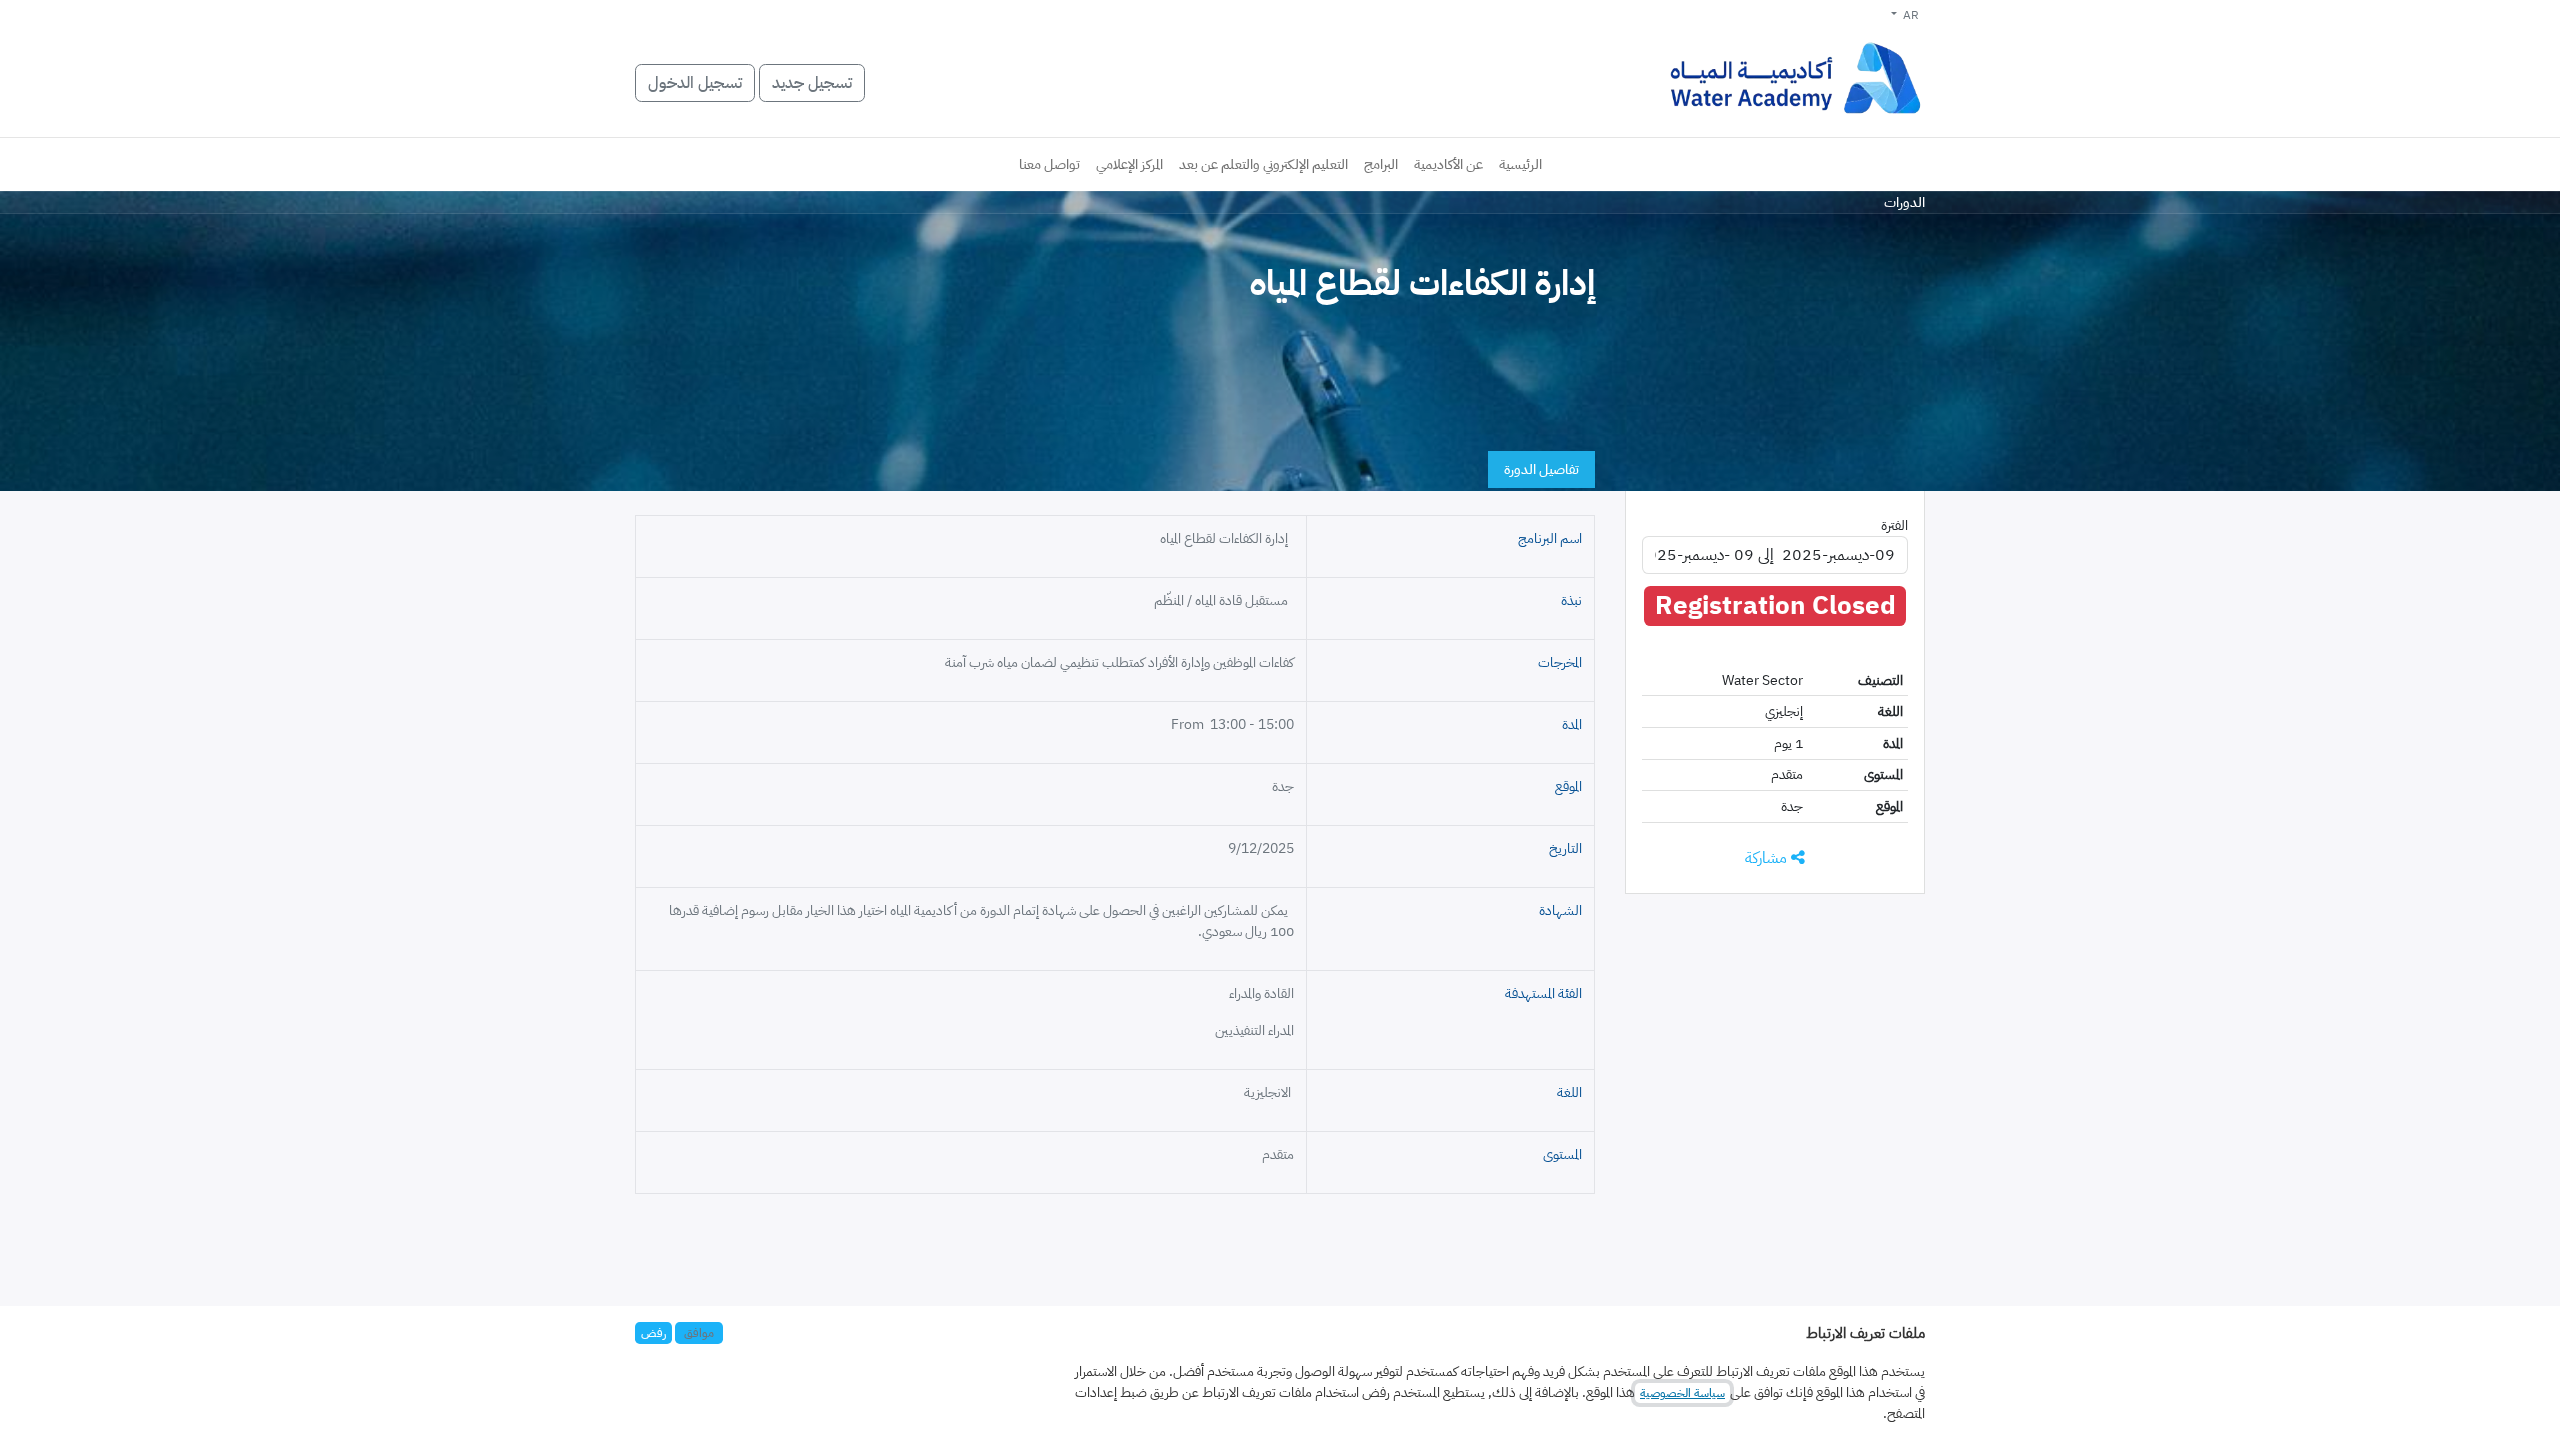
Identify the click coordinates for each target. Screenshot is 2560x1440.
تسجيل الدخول (695, 83)
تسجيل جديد (812, 83)
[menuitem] (1520, 164)
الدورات (1904, 202)
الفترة (1894, 525)
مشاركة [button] (1768, 858)
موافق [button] (699, 1333)
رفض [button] (653, 1333)
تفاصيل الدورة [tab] (1541, 469)
